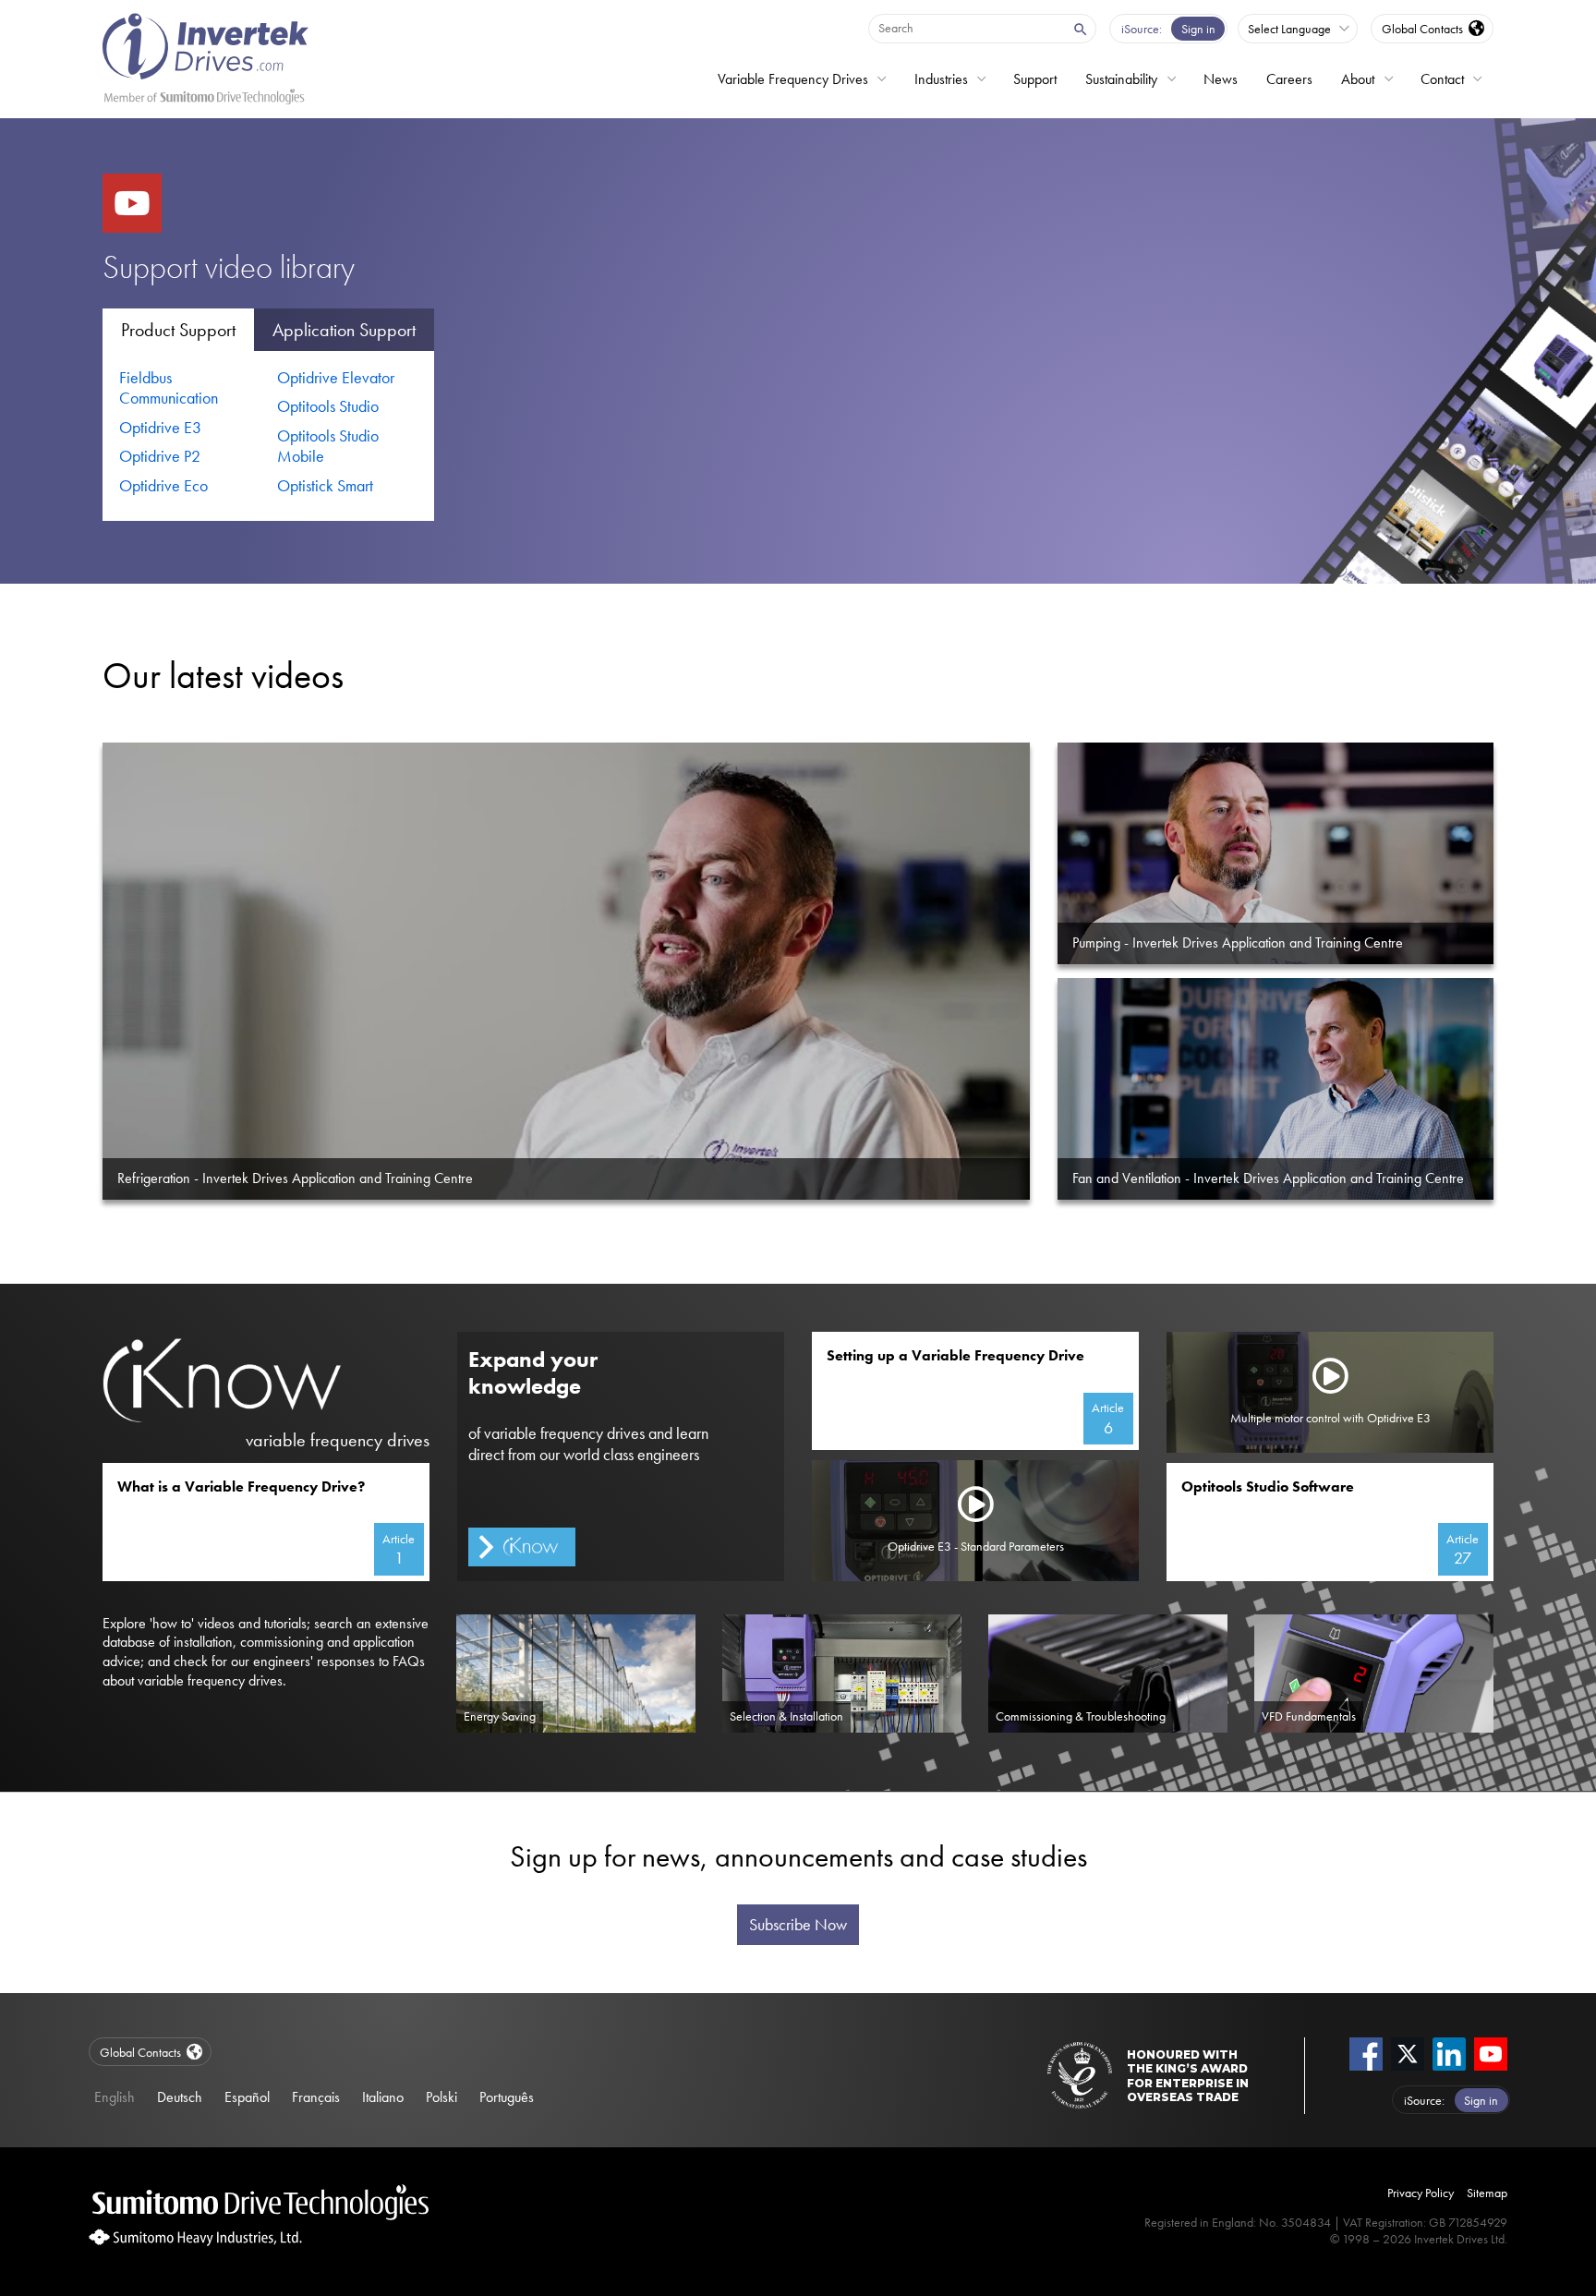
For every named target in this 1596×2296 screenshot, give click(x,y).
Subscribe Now (798, 1925)
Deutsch (180, 2097)
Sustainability (1121, 79)
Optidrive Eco (163, 486)
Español (247, 2097)
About (1358, 79)
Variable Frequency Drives (793, 79)
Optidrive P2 (160, 456)
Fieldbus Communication (169, 388)
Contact (1442, 79)
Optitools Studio (328, 406)
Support (1035, 79)
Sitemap (1487, 2193)
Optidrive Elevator (336, 378)
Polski (441, 2097)
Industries (941, 79)
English (115, 2097)
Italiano (383, 2097)
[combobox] (966, 28)
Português (507, 2097)
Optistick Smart (325, 486)
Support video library (229, 267)
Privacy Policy (1421, 2193)
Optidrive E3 (160, 428)
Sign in (1198, 29)
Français (316, 2097)
